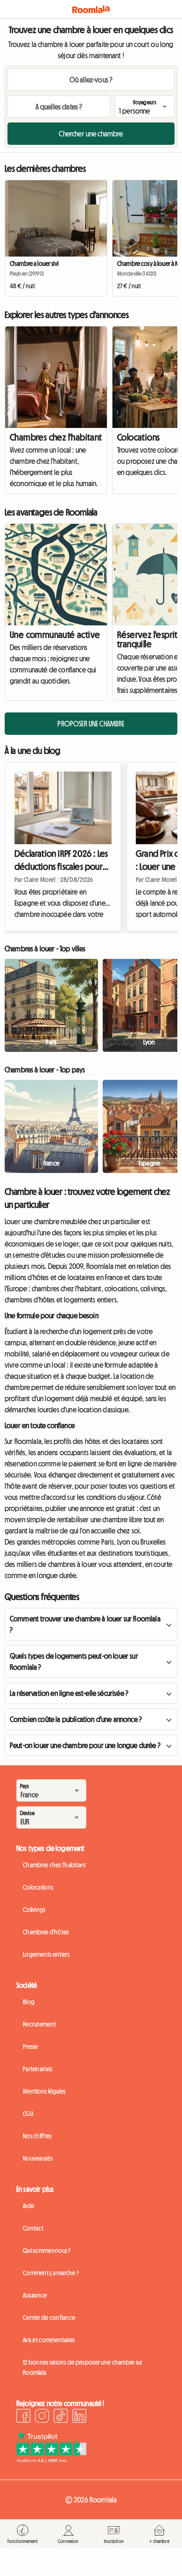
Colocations (38, 1887)
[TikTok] (61, 2417)
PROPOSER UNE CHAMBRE (91, 724)
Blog (29, 2002)
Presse (31, 2047)
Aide (28, 2206)
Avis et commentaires (49, 2340)
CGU (28, 2114)
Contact (33, 2228)
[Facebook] (23, 2417)
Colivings (34, 1910)
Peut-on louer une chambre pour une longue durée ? (85, 1745)
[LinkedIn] (79, 2417)
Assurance (35, 2295)
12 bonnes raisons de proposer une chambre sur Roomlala (83, 2367)
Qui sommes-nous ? (47, 2251)
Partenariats (38, 2069)
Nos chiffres (37, 2136)
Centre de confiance (49, 2318)
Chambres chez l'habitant (56, 437)
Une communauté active (55, 635)
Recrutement (39, 2024)
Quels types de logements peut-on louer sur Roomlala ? (74, 1661)
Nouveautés (38, 2158)
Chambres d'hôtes (46, 1932)
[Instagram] (42, 2417)
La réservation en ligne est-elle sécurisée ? (69, 1693)
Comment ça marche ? (51, 2273)
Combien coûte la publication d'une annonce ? (76, 1719)
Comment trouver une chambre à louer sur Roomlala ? (85, 1624)
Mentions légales (44, 2091)
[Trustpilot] (51, 2460)
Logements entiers (46, 1954)
